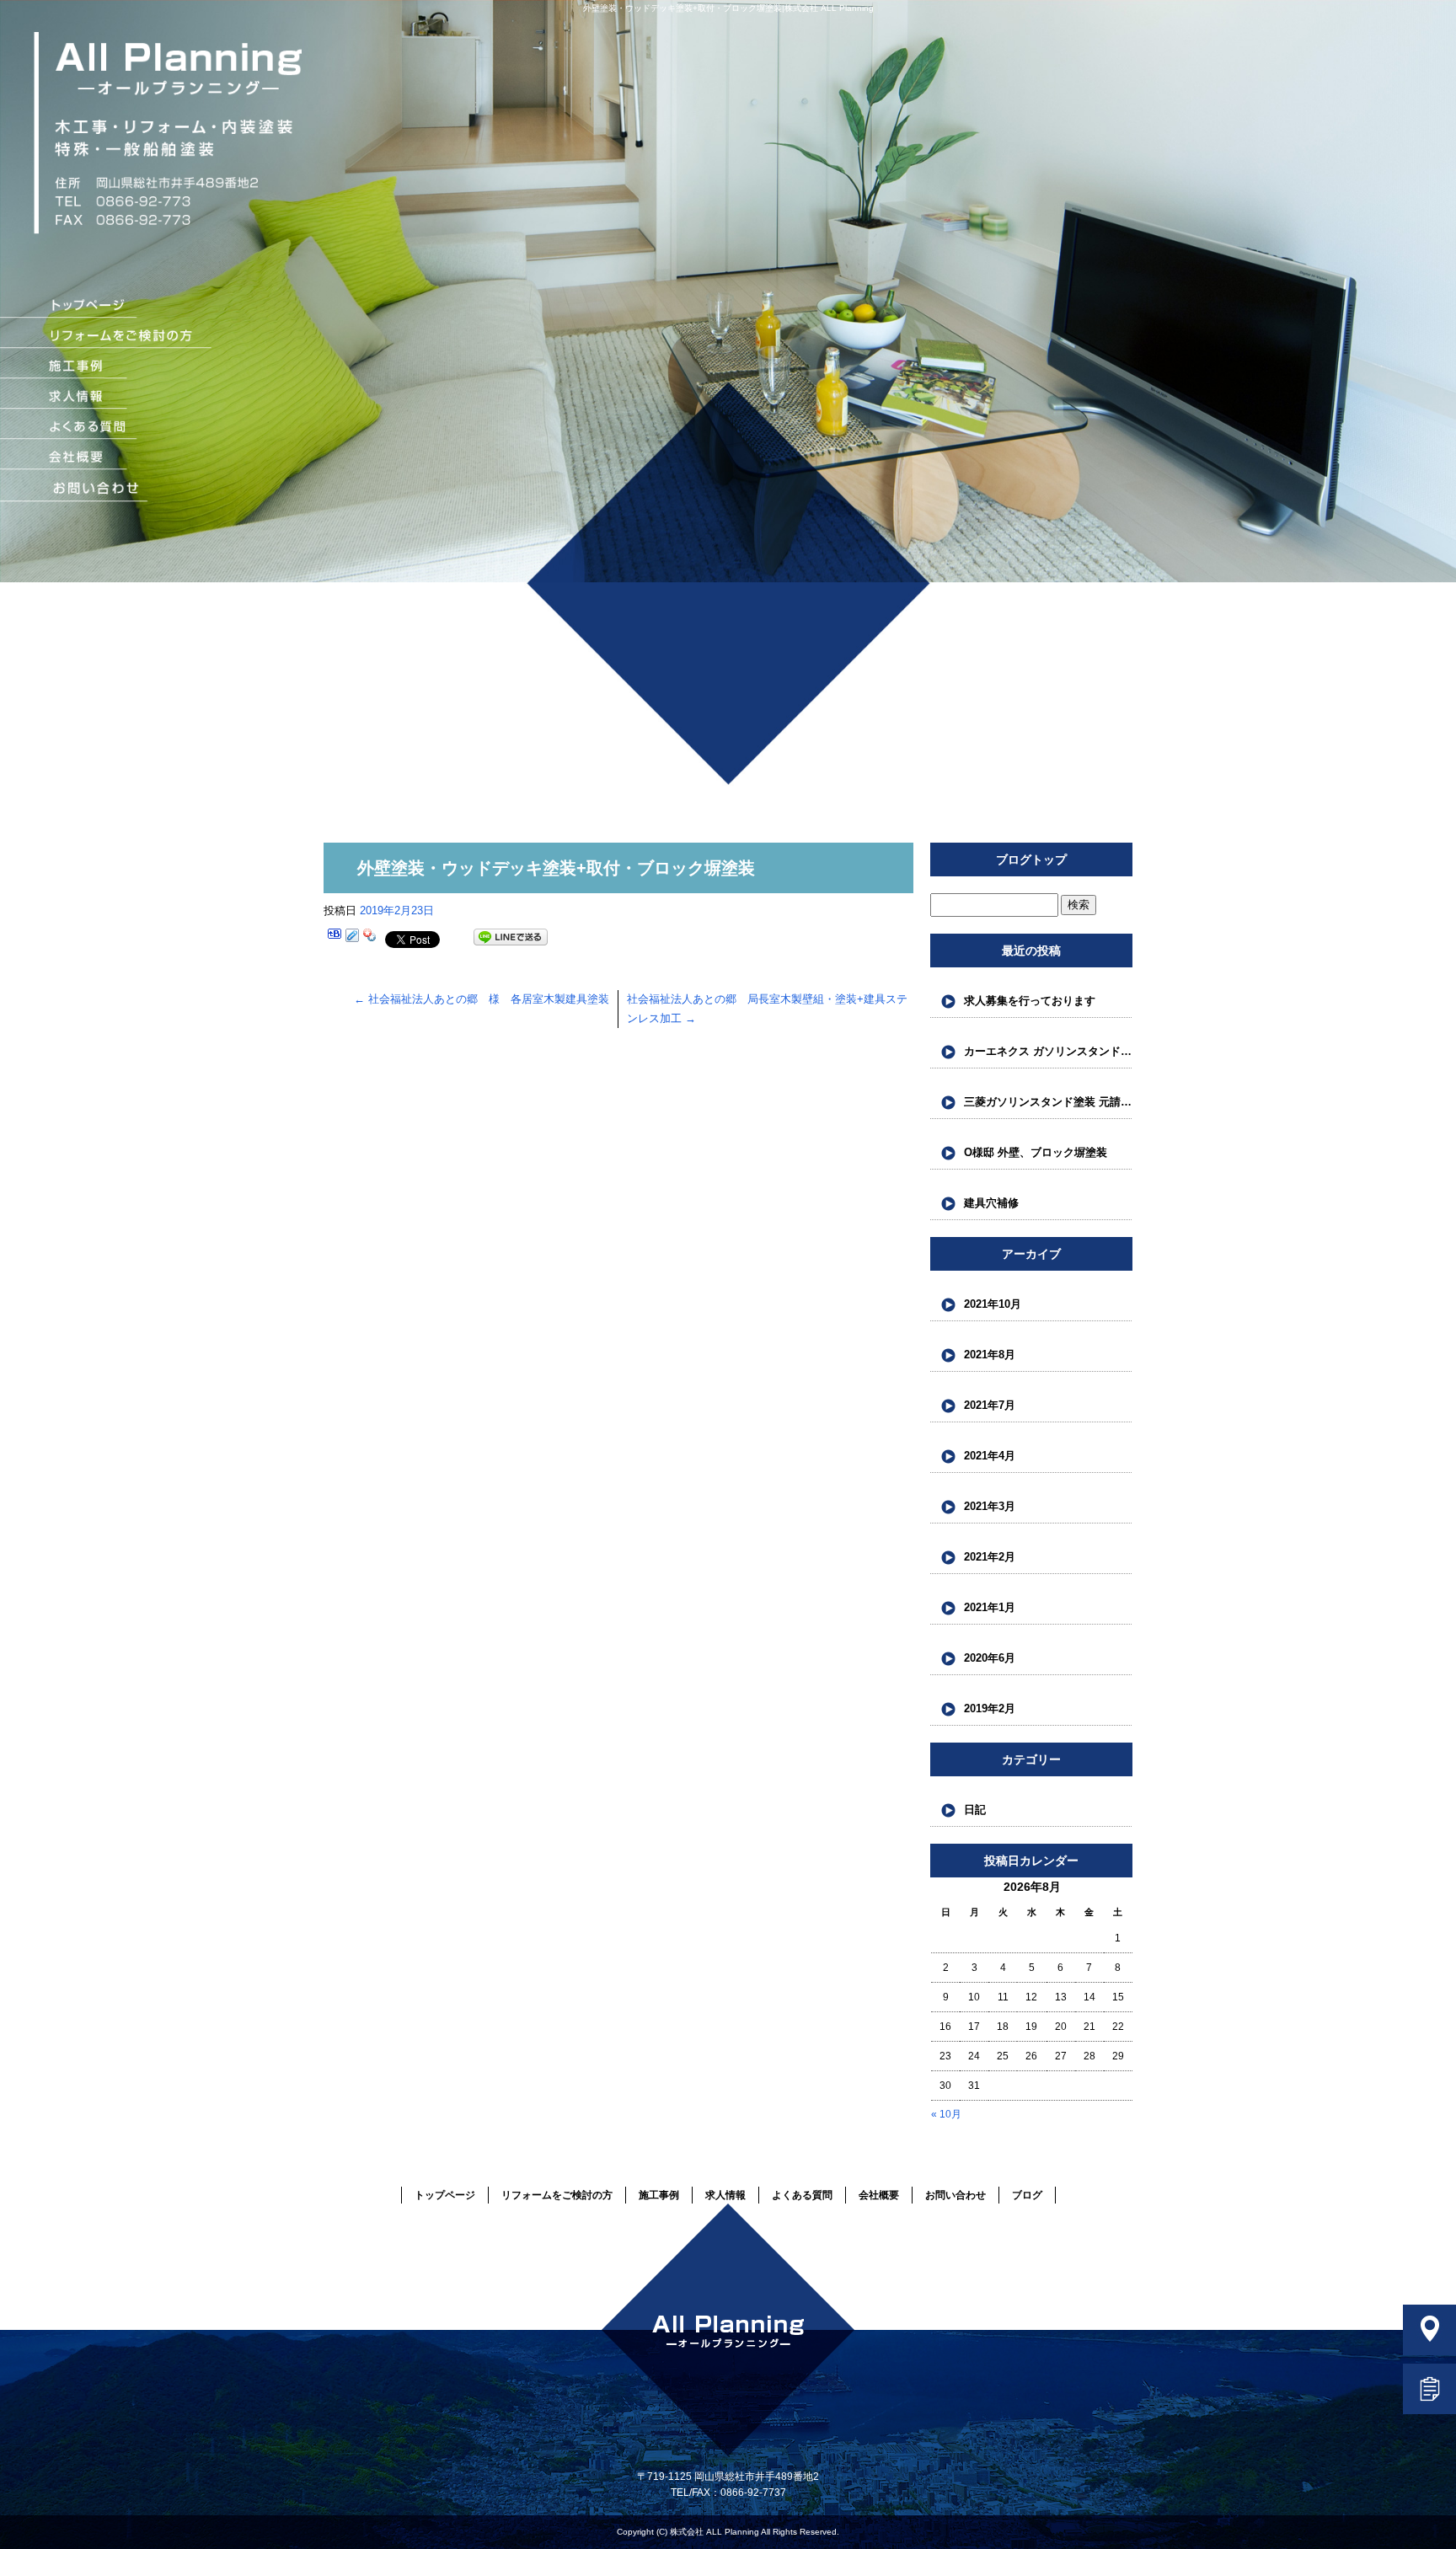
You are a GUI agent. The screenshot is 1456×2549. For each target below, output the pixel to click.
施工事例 (106, 367)
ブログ (1027, 2195)
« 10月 (946, 2114)
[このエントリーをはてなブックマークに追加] (335, 937)
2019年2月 (990, 1708)
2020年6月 (990, 1658)
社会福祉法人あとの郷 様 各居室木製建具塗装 (482, 999)
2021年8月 (990, 1355)
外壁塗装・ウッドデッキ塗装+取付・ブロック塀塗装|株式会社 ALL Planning (728, 8)
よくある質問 (106, 428)
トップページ (106, 307)
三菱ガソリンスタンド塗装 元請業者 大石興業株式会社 (1048, 1102)
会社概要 (106, 458)
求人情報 (106, 398)
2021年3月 (990, 1506)
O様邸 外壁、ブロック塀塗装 (1036, 1152)
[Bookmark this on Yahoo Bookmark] (370, 937)
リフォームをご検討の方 (106, 337)
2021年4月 (990, 1456)
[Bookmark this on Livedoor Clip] (352, 937)
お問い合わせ (115, 489)
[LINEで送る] (511, 937)
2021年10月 (993, 1304)
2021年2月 (990, 1557)
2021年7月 (990, 1405)
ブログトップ (1031, 859)
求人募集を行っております (1030, 1001)
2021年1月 (990, 1607)
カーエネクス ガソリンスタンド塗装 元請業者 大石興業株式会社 (1048, 1051)
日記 (975, 1810)
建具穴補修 (991, 1203)
